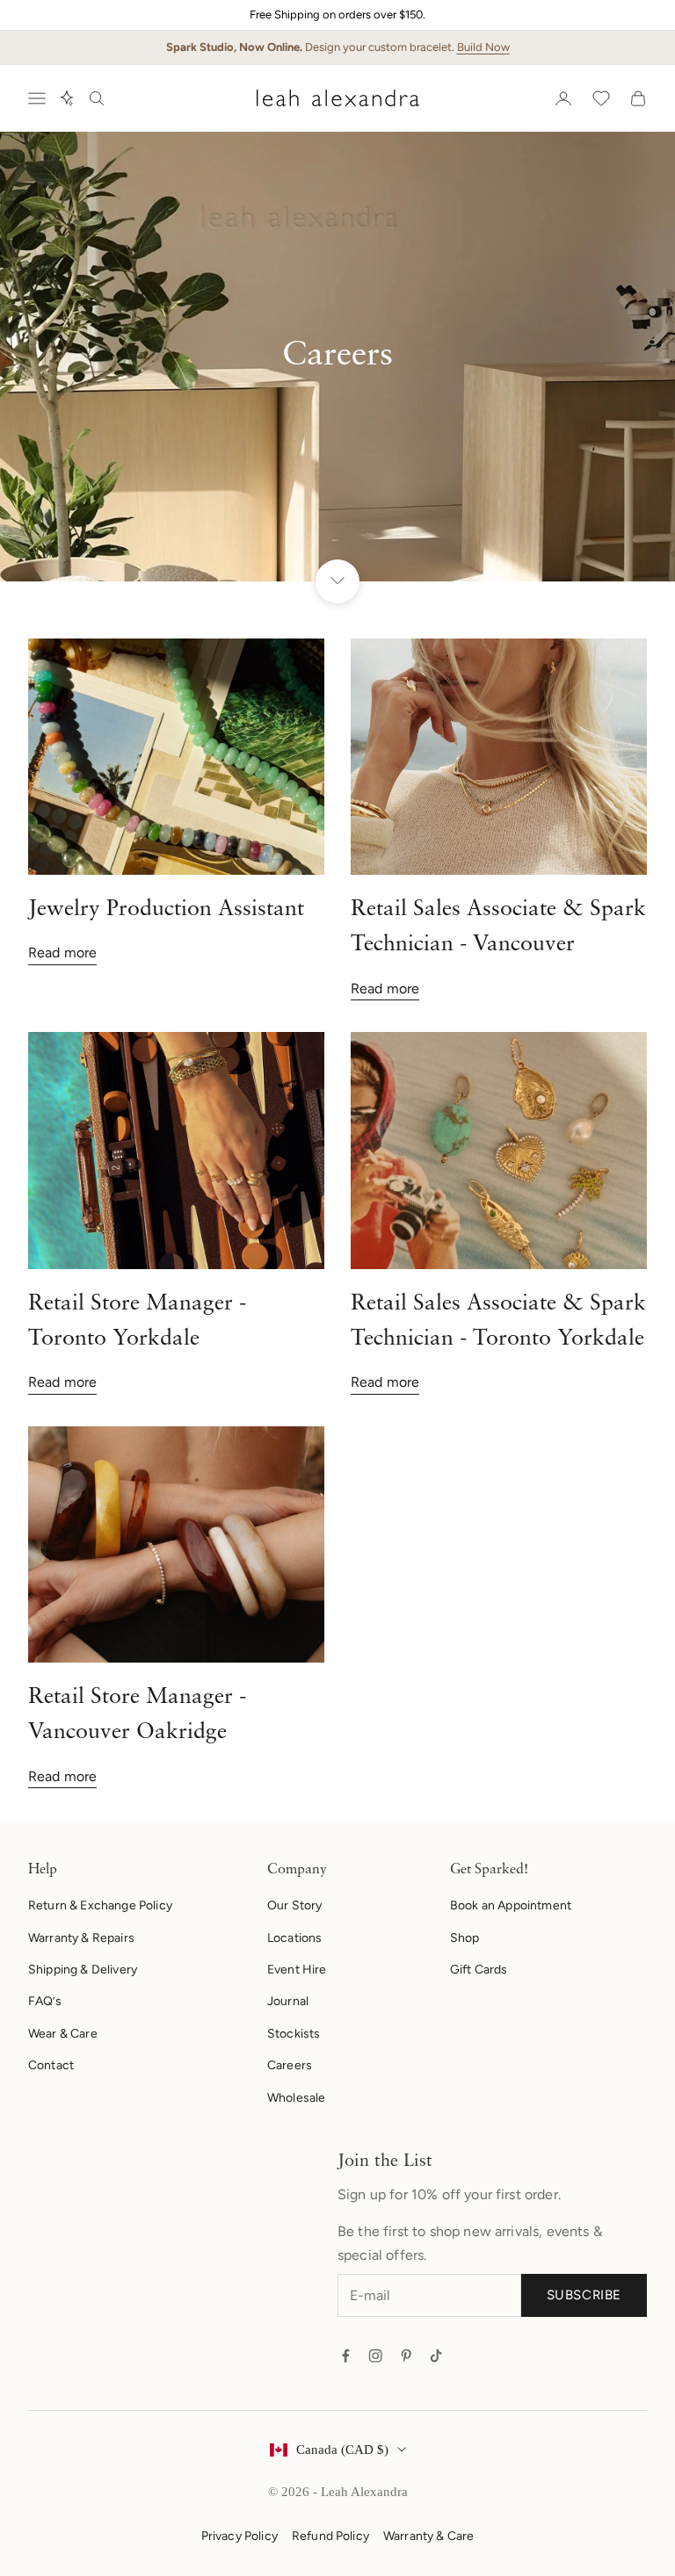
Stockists (294, 2034)
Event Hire (297, 1970)
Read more (62, 952)
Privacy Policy (240, 2536)
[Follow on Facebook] (345, 2356)
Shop (465, 1938)
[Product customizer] (67, 98)
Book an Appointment (511, 1905)
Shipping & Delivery (83, 1970)
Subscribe (584, 2295)
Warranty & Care (428, 2536)
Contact (51, 2065)
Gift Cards (479, 1970)
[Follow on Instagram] (375, 2356)
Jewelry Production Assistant (166, 909)
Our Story (294, 1905)
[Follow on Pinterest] (406, 2356)
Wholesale (296, 2098)
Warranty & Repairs (81, 1938)
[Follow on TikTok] (436, 2356)
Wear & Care (63, 2034)
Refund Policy (330, 2536)
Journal (288, 2001)
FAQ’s (45, 2001)
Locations (294, 1938)
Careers (290, 2065)
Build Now (483, 47)
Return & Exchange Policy (100, 1905)
